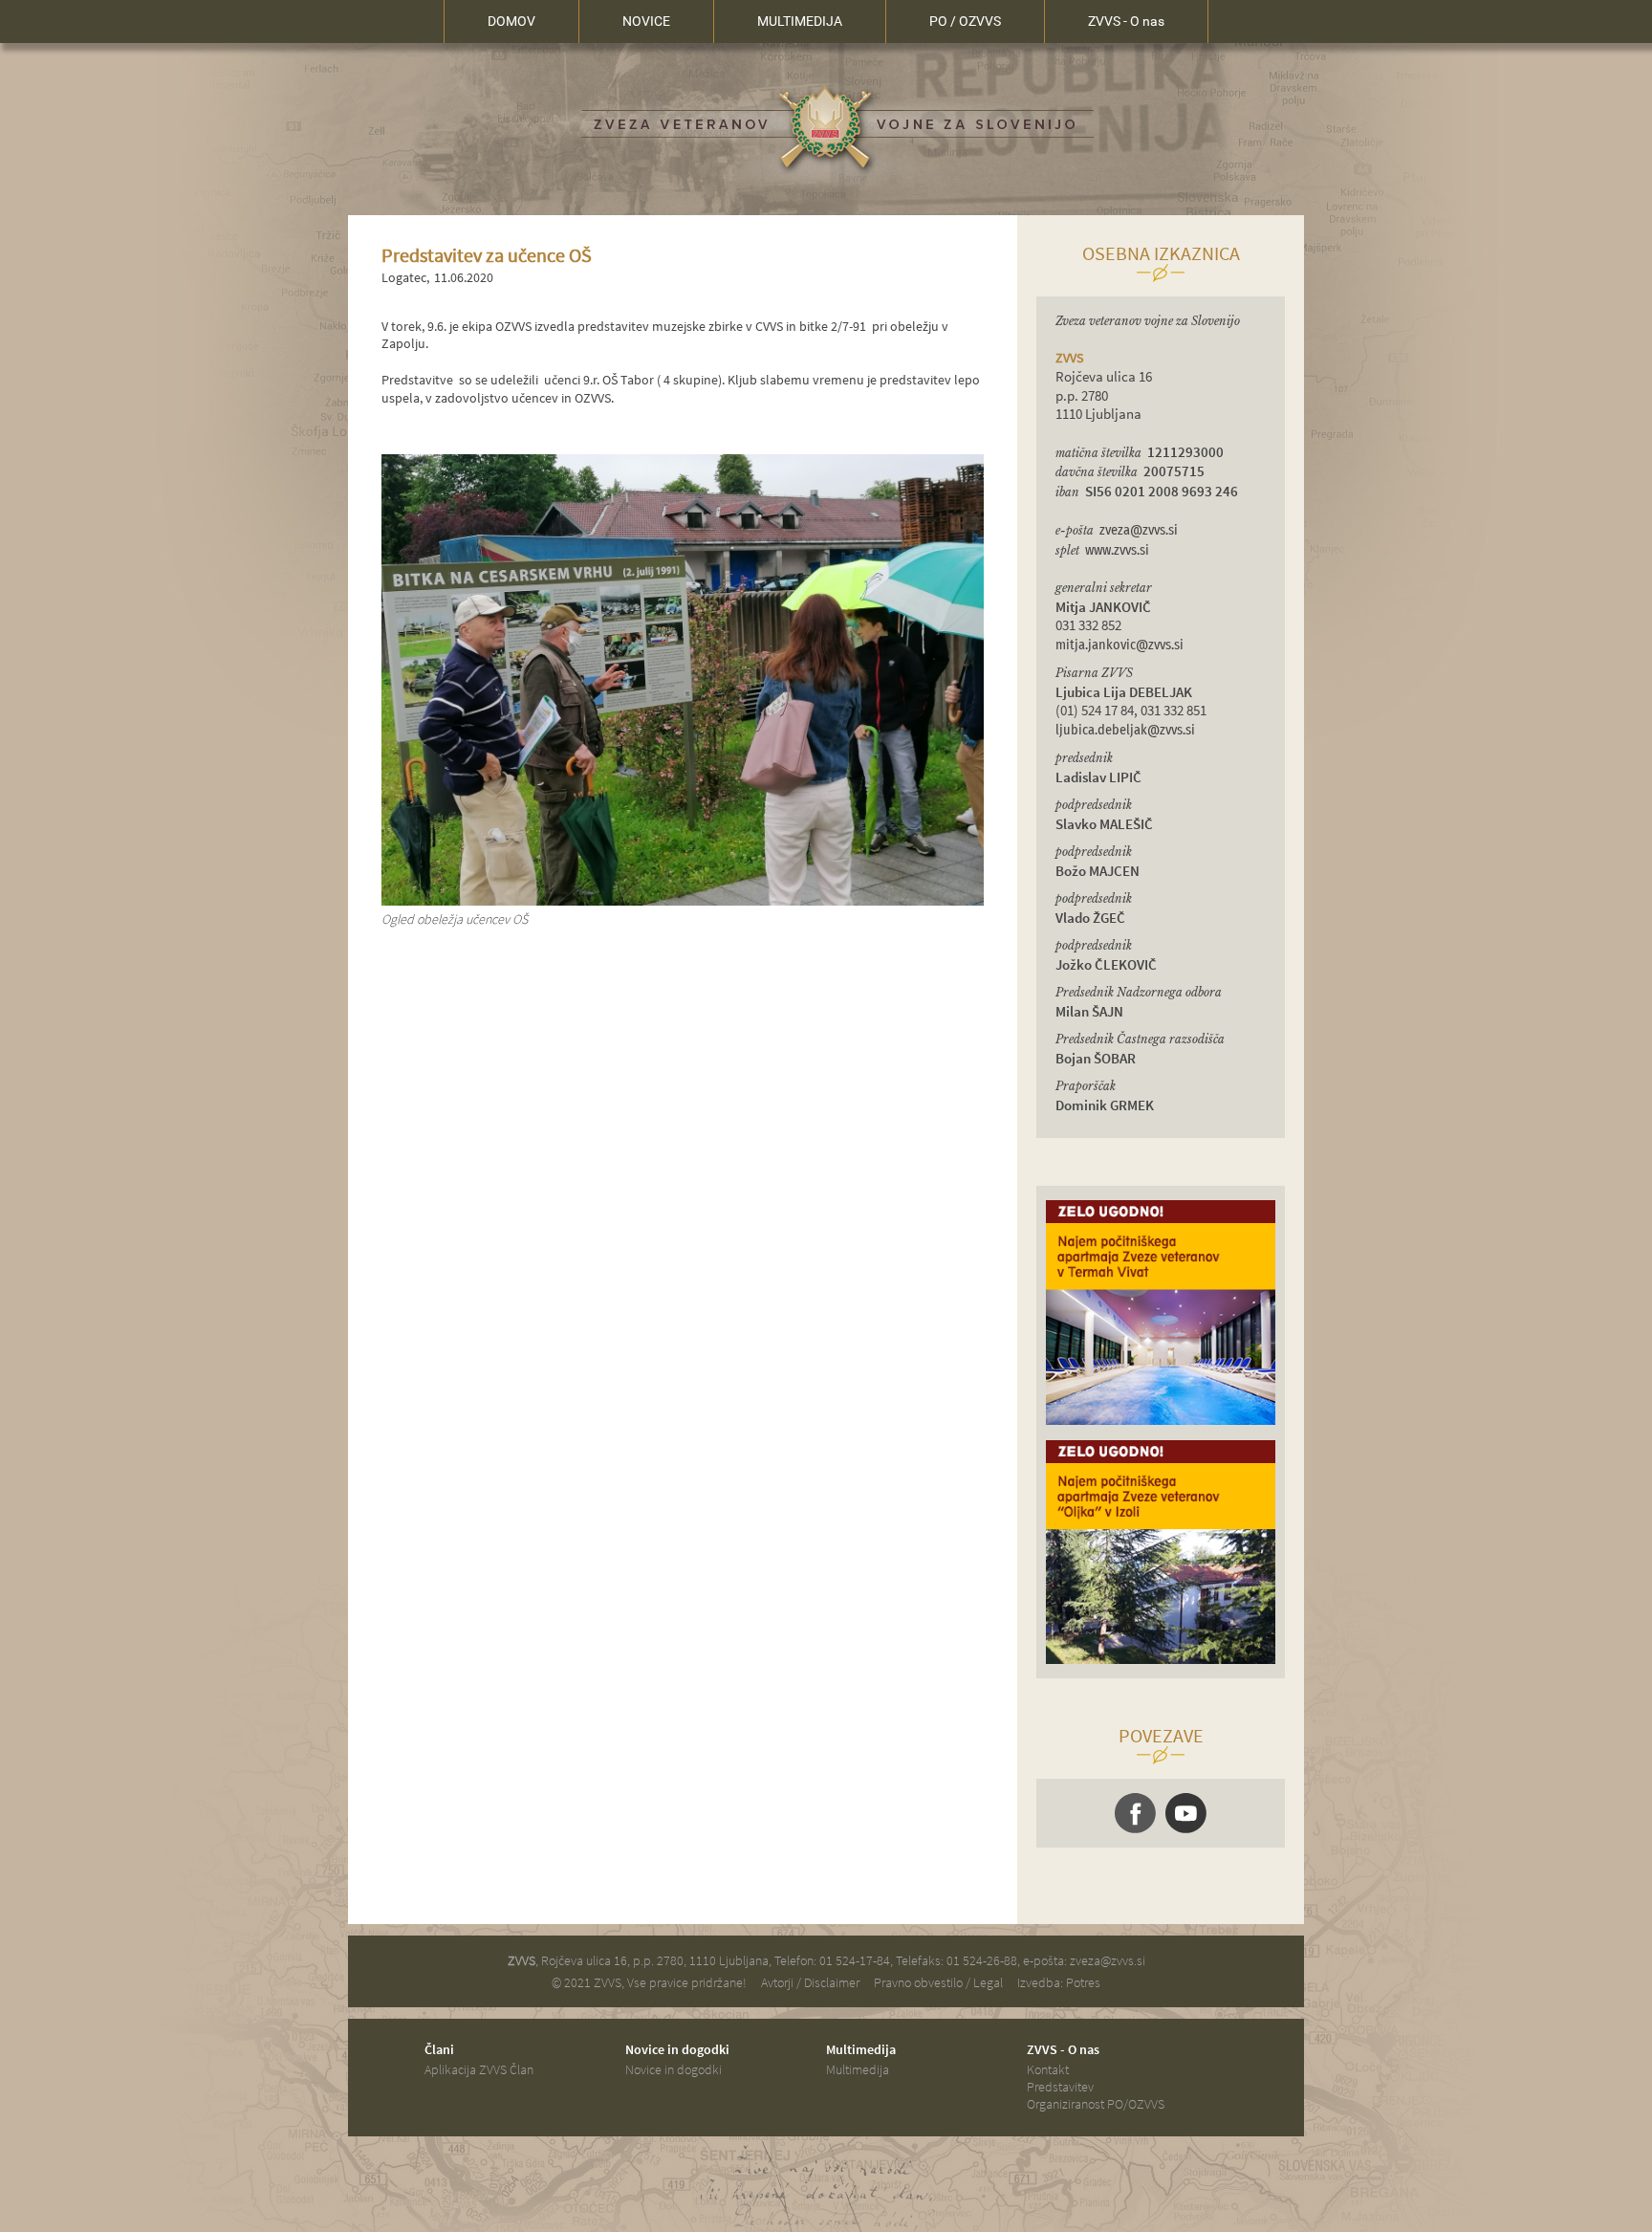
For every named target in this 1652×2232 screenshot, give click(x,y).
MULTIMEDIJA (800, 21)
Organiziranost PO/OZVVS (1096, 2104)
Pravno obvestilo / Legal (938, 1982)
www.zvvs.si (1117, 550)
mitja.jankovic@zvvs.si (1119, 645)
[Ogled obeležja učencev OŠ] (683, 901)
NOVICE (646, 21)
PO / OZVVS (965, 21)
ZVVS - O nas (1126, 21)
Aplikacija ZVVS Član (479, 2069)
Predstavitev (1060, 2087)
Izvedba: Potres (1059, 1982)
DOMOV (511, 21)
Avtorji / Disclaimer (810, 1982)
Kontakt (1048, 2069)
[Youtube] (1186, 1813)
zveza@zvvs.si (1139, 530)
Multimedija (858, 2069)
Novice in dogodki (674, 2069)
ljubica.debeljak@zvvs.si (1125, 730)
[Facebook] (1135, 1813)
